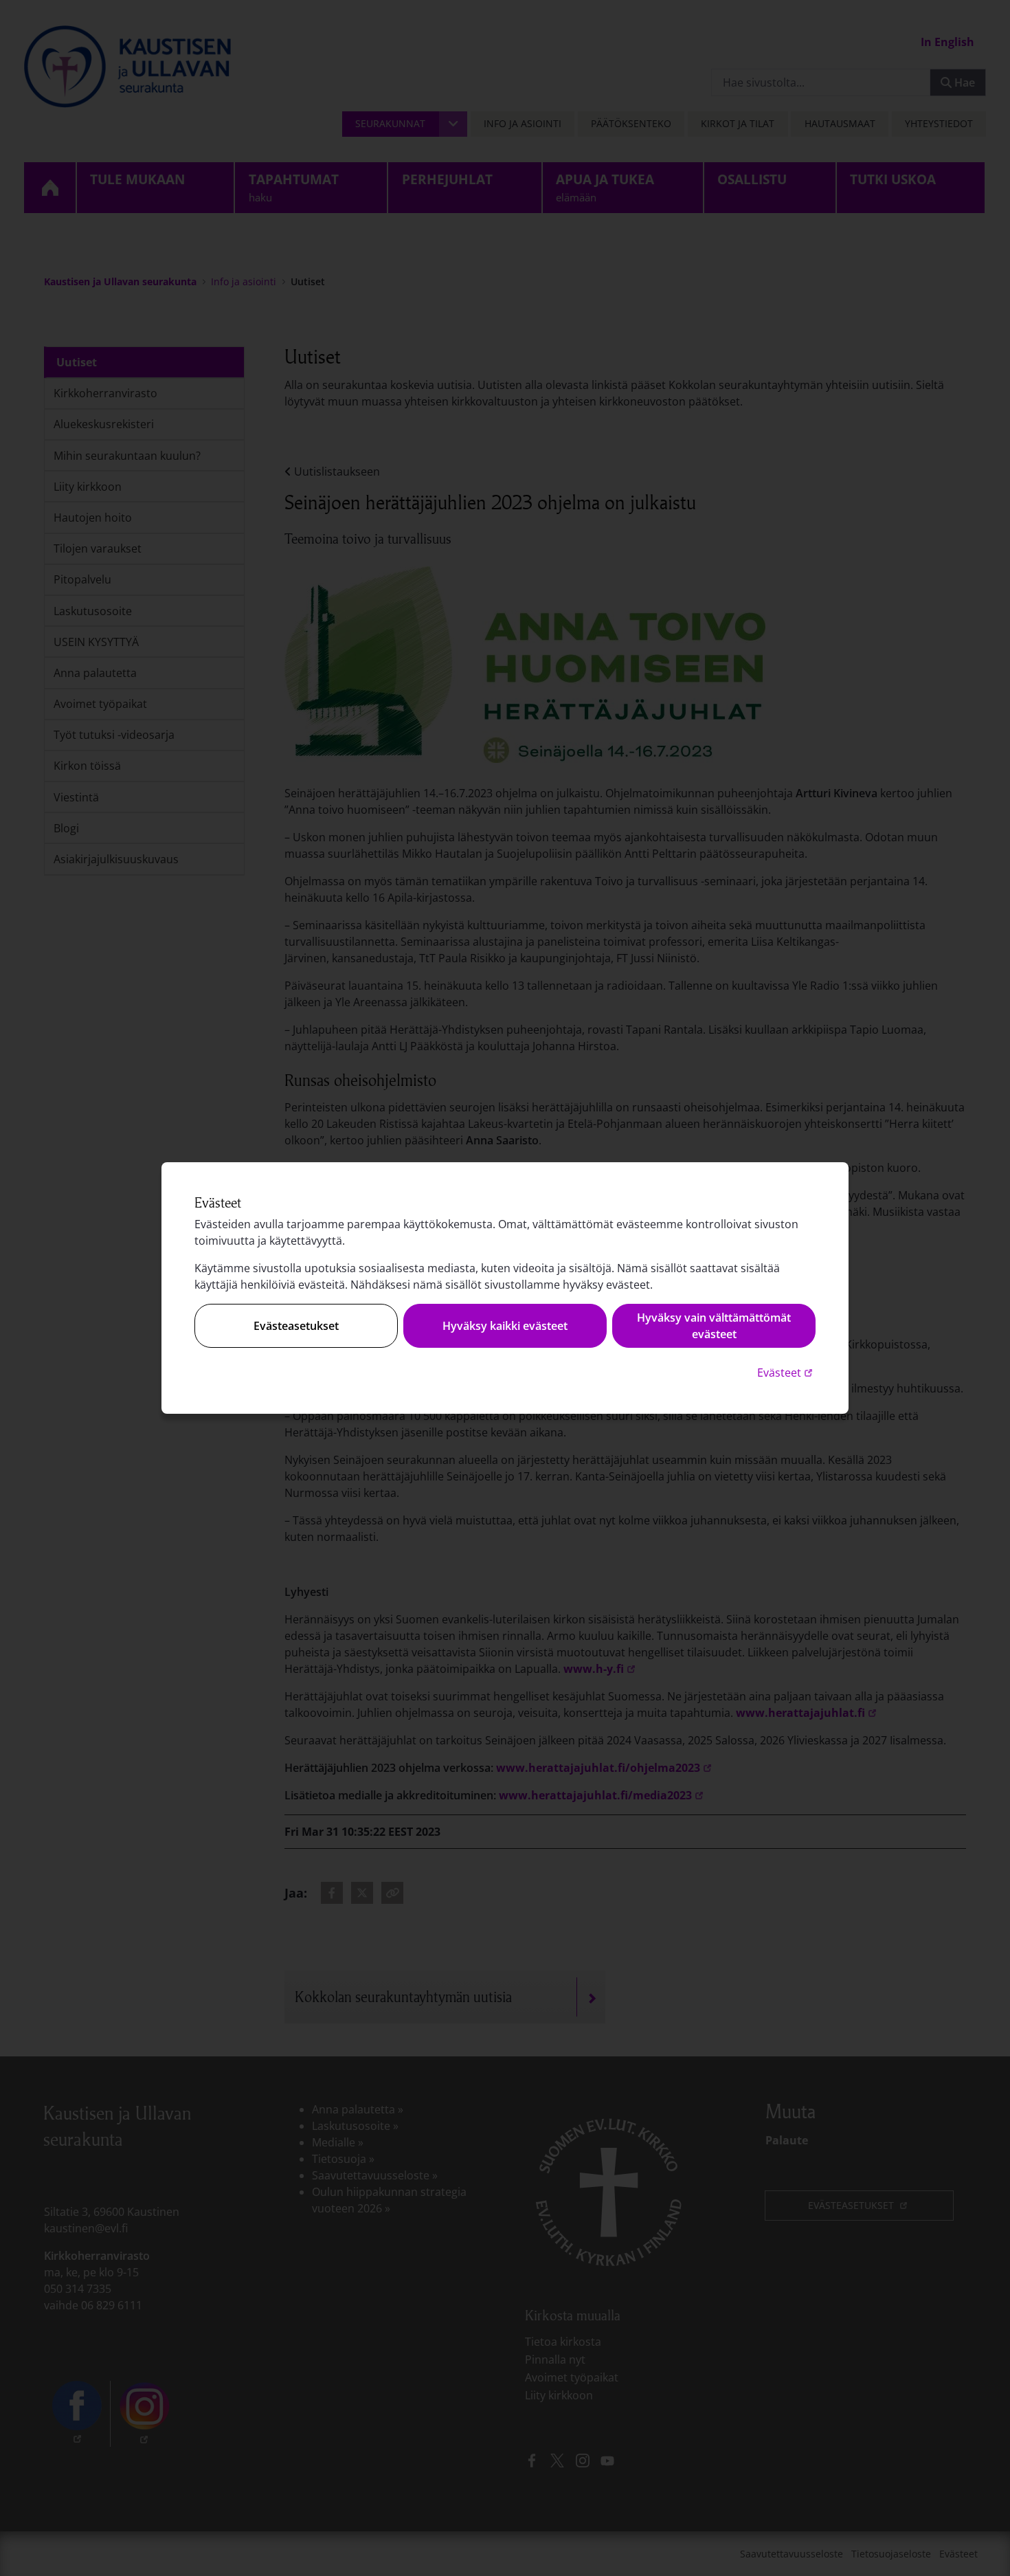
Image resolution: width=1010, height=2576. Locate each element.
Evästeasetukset (296, 1326)
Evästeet (786, 1372)
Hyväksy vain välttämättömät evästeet (714, 1326)
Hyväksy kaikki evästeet (505, 1326)
